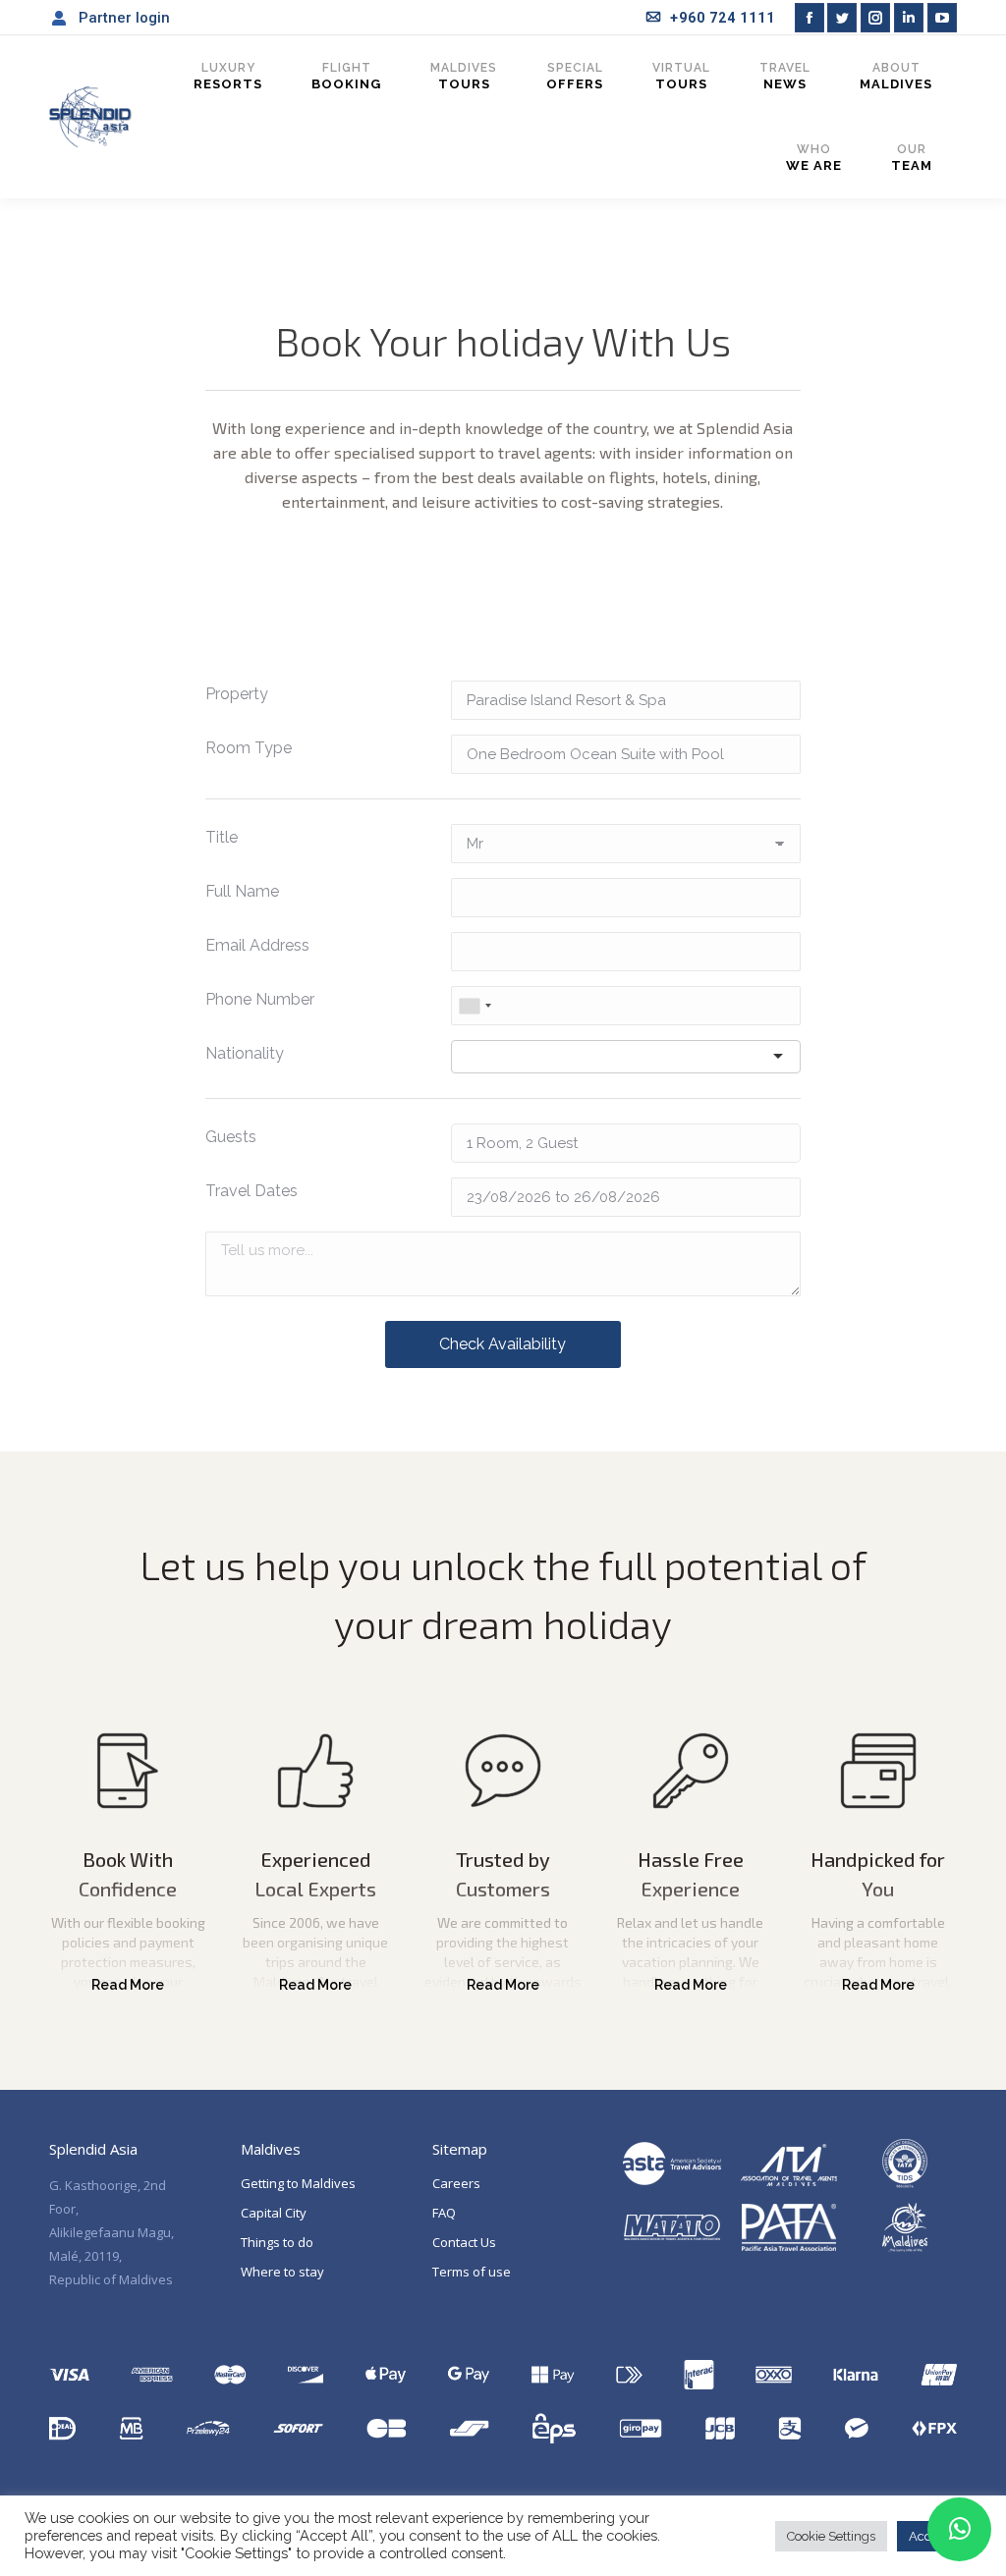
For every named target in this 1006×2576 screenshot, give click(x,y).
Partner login (124, 18)
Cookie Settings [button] (831, 2536)
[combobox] (475, 1006)
